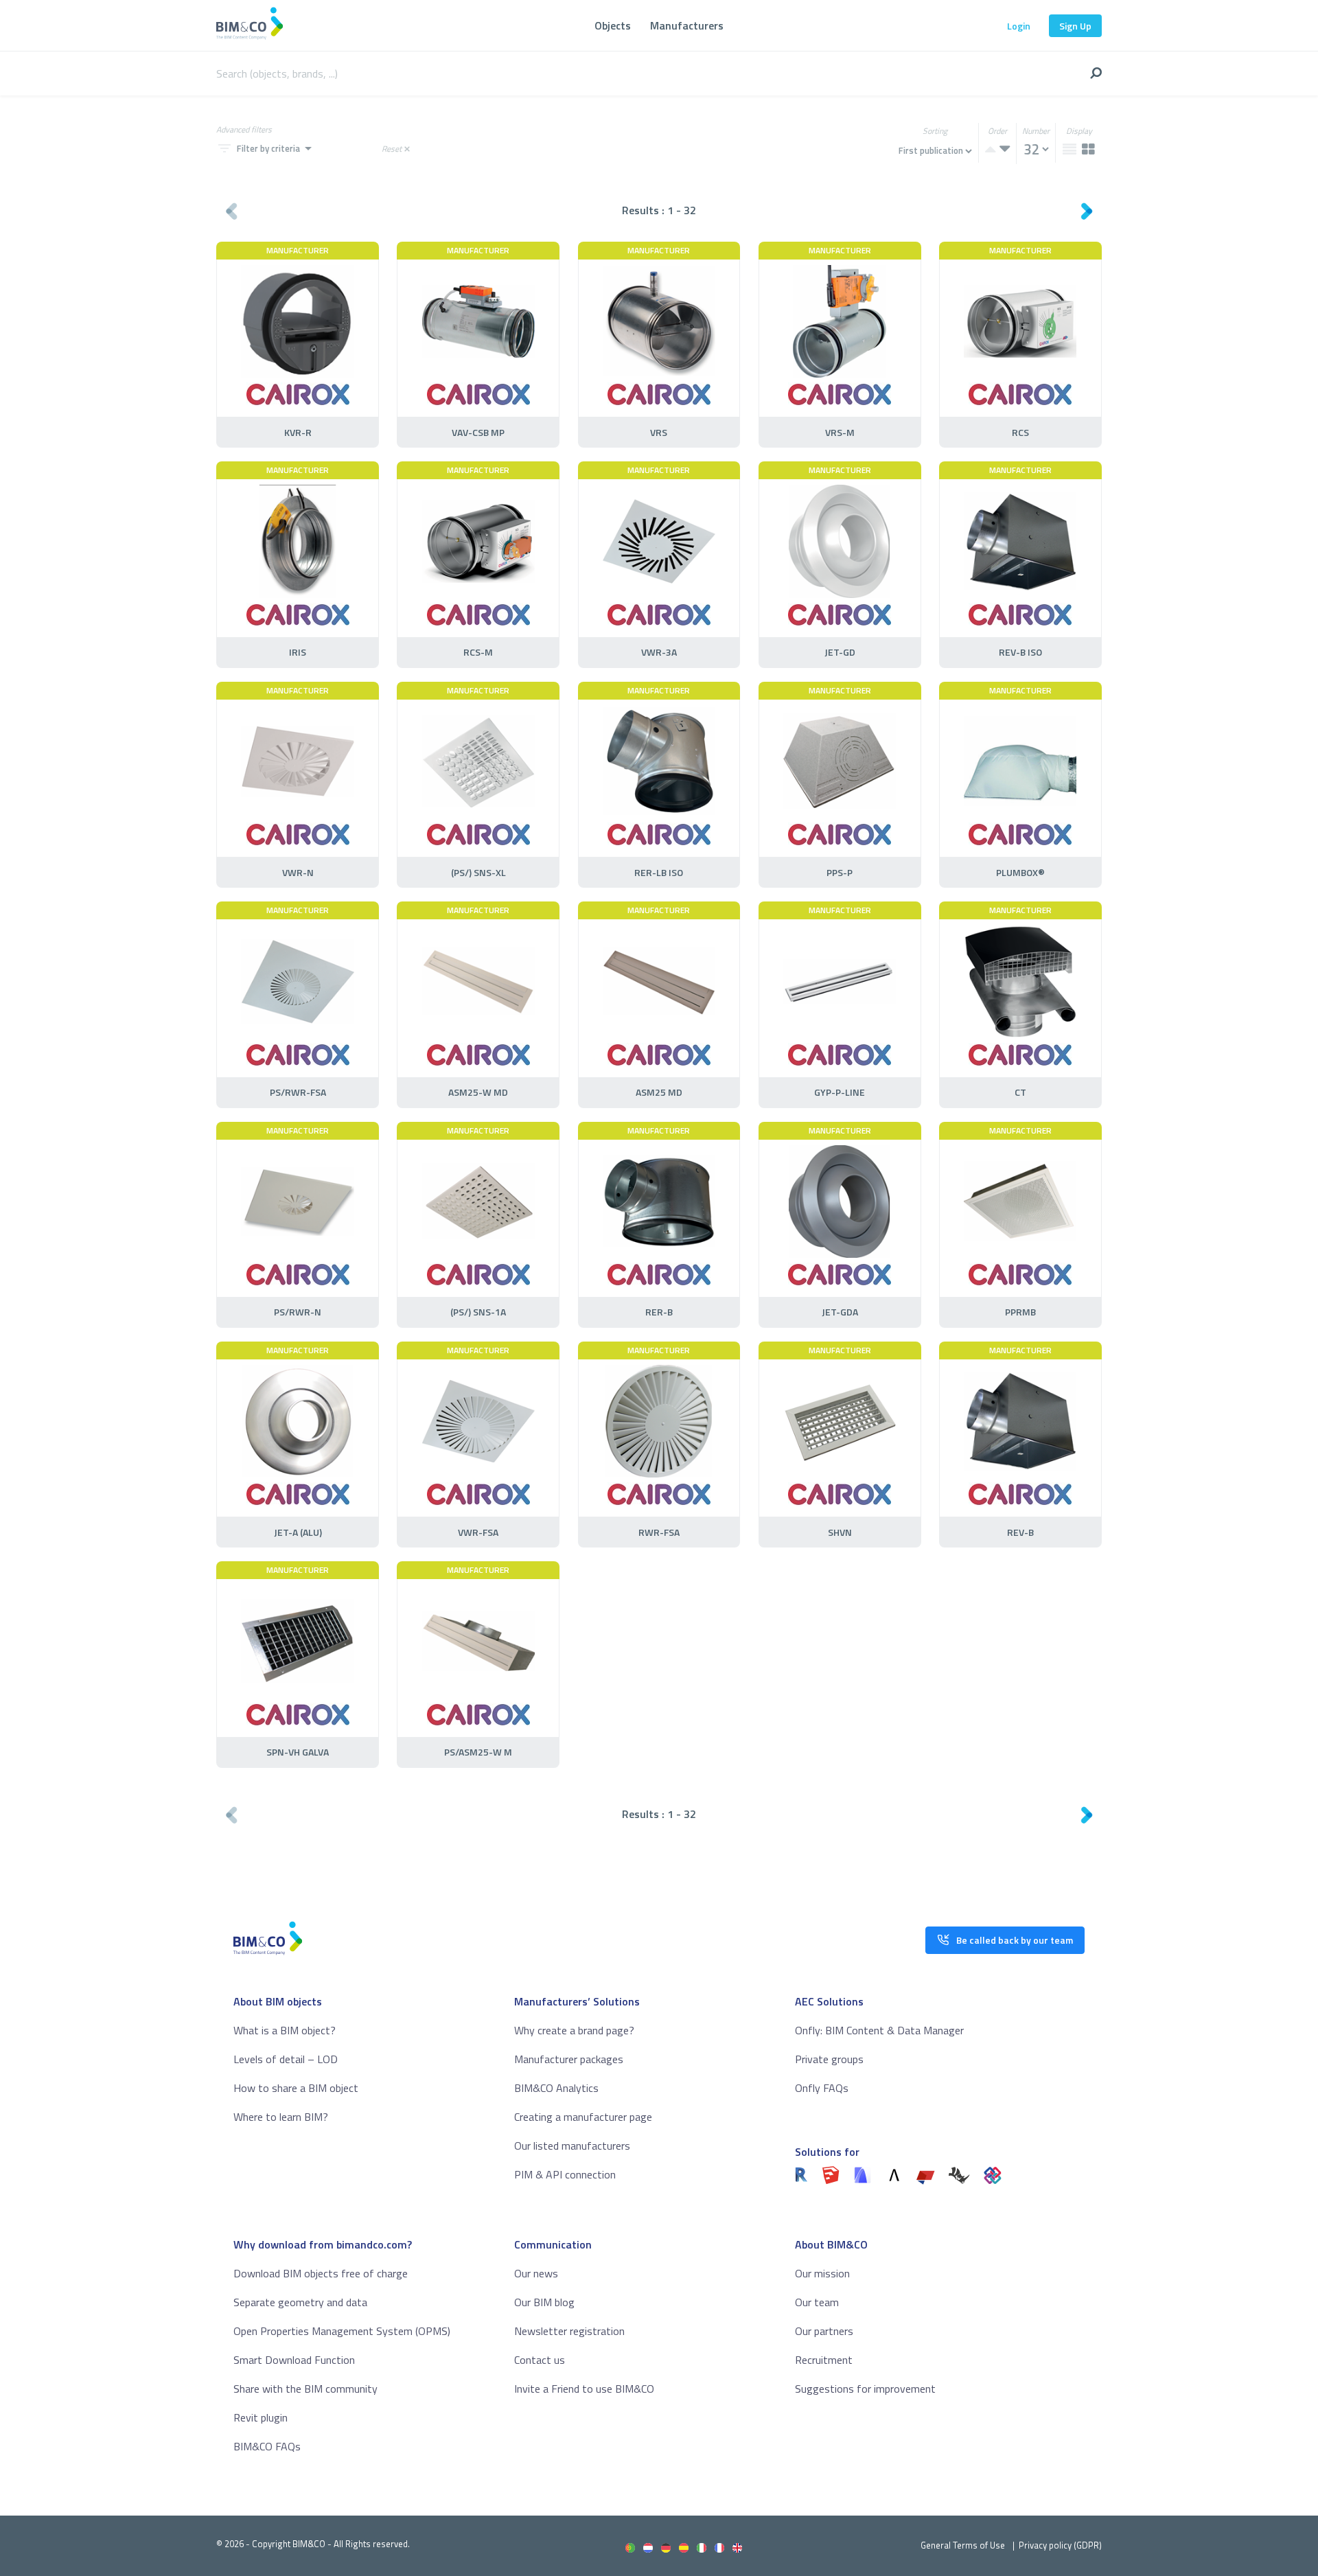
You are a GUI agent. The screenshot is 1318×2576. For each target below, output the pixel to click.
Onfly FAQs (822, 2088)
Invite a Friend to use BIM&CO (584, 2389)
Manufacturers (687, 25)
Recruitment (824, 2360)
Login (1019, 26)
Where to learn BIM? (281, 2117)
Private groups (829, 2059)
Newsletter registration (569, 2331)
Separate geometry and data (300, 2302)
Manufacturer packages (569, 2059)
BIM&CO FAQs (267, 2446)
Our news (536, 2273)
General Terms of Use (963, 2545)
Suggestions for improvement (865, 2389)
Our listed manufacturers (572, 2146)
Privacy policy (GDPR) (1060, 2545)
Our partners (824, 2331)
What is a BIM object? (285, 2030)
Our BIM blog (544, 2302)
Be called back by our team (1015, 1940)
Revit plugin (261, 2417)
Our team (817, 2302)
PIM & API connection (565, 2174)
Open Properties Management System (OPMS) (342, 2331)
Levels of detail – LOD (286, 2059)
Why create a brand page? (574, 2030)
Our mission (822, 2273)
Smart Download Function (294, 2360)
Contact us (540, 2360)
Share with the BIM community (305, 2389)
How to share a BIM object (296, 2088)
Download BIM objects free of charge (321, 2273)
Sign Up (1075, 26)
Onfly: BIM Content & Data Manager (879, 2030)
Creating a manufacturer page (583, 2117)
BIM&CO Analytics (556, 2088)
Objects (613, 25)
